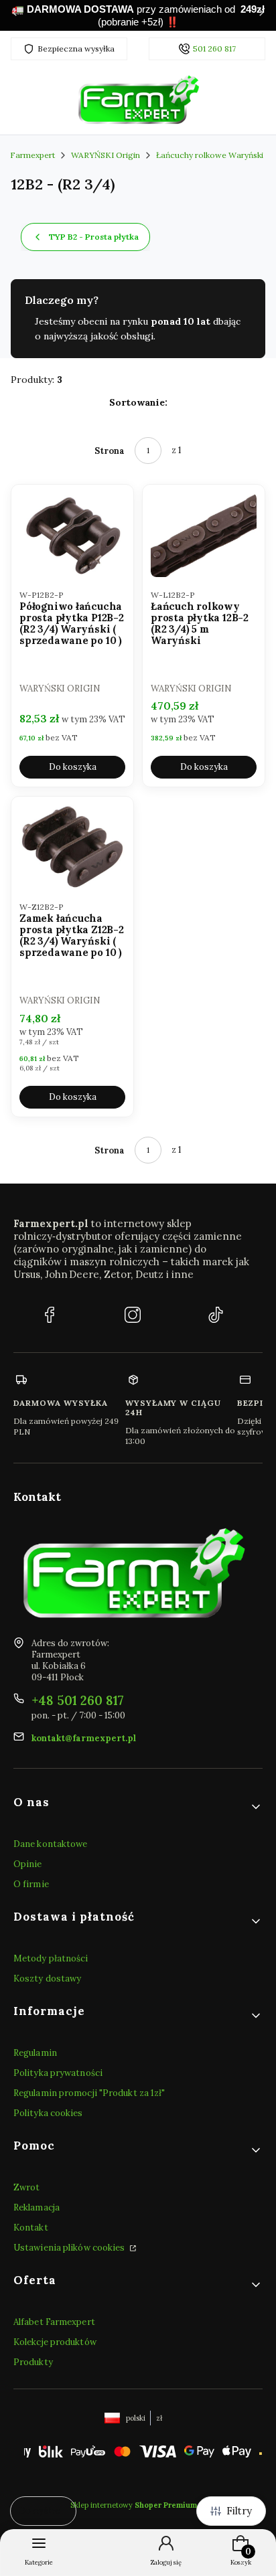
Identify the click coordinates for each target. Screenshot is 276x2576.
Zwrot (27, 2187)
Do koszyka (73, 768)
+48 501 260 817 (78, 1700)
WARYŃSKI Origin (106, 155)
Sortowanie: (138, 402)
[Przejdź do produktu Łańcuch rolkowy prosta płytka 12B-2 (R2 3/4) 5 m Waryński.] (204, 535)
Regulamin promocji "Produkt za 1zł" (89, 2093)
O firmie (31, 1884)
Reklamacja (37, 2207)
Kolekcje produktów (55, 2342)
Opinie (28, 1864)
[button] (138, 1807)
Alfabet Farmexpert (54, 2322)
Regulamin (35, 2053)
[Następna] (261, 15)
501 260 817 (214, 49)
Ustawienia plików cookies (70, 2248)
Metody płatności (51, 1958)
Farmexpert (32, 155)
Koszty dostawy (47, 1979)
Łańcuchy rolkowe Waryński (210, 155)
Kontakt (31, 2228)
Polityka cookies (48, 2113)
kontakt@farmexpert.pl (84, 1738)
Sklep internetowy (134, 2505)
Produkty (33, 2362)
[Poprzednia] (15, 15)
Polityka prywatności (58, 2073)
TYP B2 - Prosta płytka (94, 237)
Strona (110, 451)
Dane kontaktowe (51, 1844)
